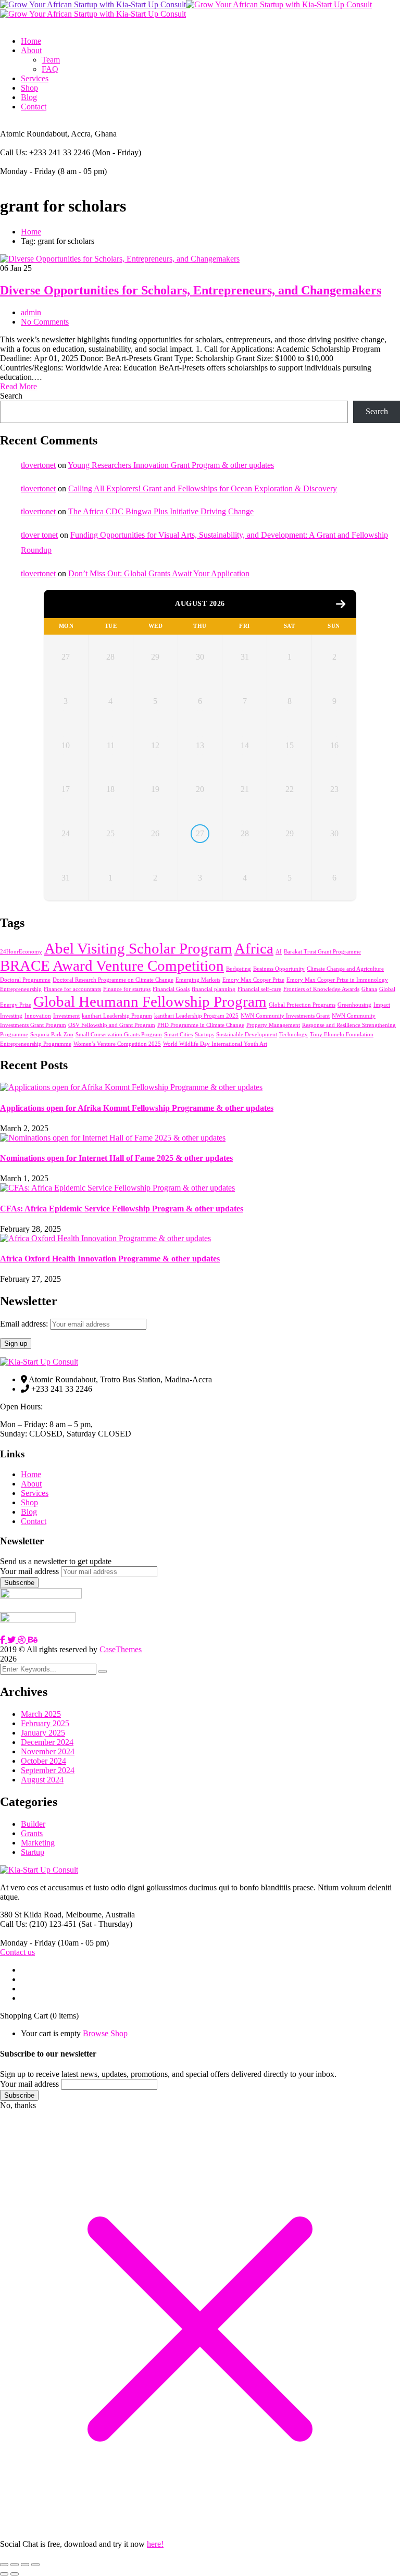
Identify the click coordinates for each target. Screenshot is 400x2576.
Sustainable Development (247, 1035)
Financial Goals (171, 989)
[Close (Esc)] (35, 2565)
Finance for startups (127, 989)
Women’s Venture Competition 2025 (117, 1044)
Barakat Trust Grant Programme (322, 952)
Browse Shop (105, 2033)
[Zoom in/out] (4, 2565)
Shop (29, 1502)
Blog (29, 1512)
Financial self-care (259, 989)
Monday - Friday (28, 171)
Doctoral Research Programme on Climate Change (113, 980)
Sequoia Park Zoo (52, 1035)
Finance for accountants (72, 989)
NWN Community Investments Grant (285, 1016)
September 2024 (48, 1770)
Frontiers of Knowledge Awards (321, 989)
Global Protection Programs (302, 1005)
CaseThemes (121, 1649)
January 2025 (43, 1733)
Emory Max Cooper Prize (253, 980)
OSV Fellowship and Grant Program (112, 1025)
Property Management (273, 1025)
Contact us (17, 1952)
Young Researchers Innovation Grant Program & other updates (171, 465)
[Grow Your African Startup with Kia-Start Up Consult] (93, 4)
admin (31, 312)
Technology (293, 1035)
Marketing (38, 1843)
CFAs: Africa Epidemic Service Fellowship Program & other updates (122, 1209)
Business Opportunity (279, 969)
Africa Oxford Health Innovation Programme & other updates (110, 1259)
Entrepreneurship (21, 989)
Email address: (25, 1324)
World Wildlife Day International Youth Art (215, 1044)
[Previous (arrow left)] (4, 2574)
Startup (33, 1852)
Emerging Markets (198, 980)
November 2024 (48, 1751)
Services (35, 1493)
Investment (66, 1016)
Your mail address (29, 1571)
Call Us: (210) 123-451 (38, 1924)
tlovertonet (38, 465)
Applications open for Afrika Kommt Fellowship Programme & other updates (137, 1108)
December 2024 (47, 1742)
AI (279, 952)
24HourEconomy (21, 952)
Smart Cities (178, 1035)
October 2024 (43, 1761)
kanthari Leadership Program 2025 (196, 1016)
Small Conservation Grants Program (119, 1035)
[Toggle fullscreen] (15, 2565)
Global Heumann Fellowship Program (150, 1001)
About (31, 1484)
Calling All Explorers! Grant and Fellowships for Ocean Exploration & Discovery (203, 488)
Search (11, 396)
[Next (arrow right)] (15, 2574)
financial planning (214, 989)
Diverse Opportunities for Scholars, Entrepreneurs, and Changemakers (191, 290)
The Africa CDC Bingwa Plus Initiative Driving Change (161, 511)
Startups (204, 1035)
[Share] (25, 2565)
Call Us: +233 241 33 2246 (45, 152)
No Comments (45, 322)
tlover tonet (39, 535)
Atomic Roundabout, (35, 134)
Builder (33, 1824)
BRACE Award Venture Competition (112, 965)
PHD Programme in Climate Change (201, 1025)
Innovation (38, 1016)
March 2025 (41, 1714)
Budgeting (239, 969)
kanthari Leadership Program (117, 1016)
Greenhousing (354, 1005)
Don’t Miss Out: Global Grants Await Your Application (159, 573)
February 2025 (45, 1723)
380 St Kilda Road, (32, 1915)
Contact (34, 1521)
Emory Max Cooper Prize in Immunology (337, 980)
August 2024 (42, 1780)
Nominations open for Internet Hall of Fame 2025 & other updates (116, 1158)
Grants (32, 1833)
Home (31, 232)
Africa (254, 948)
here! (155, 2544)
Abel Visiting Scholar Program (138, 948)
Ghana (369, 989)
